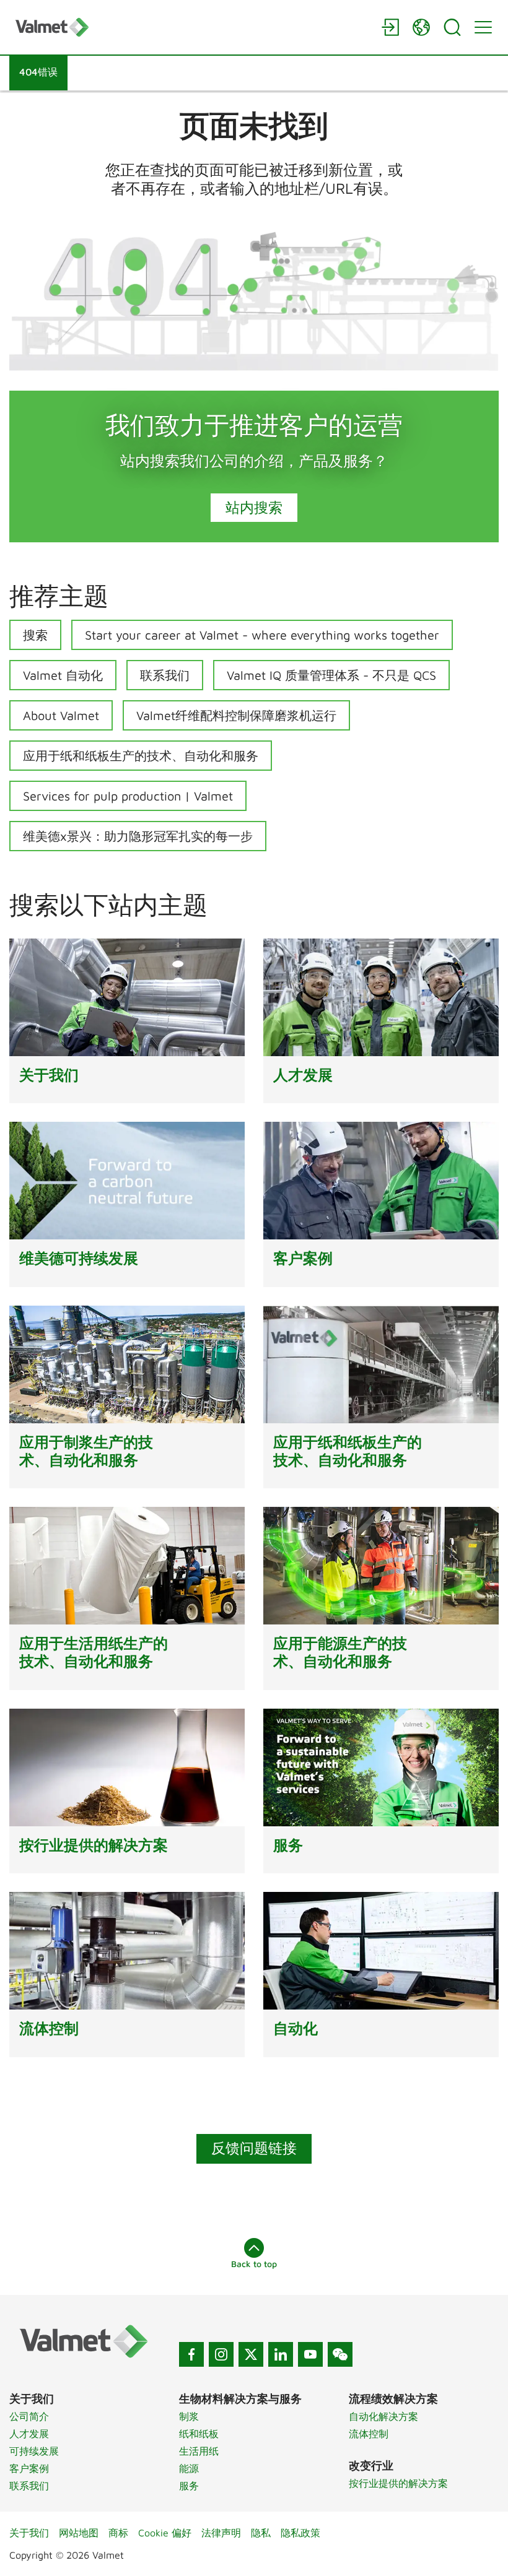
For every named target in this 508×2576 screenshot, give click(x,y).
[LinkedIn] (281, 2354)
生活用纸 (199, 2451)
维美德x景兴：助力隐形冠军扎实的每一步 (138, 836)
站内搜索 (254, 507)
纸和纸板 (199, 2434)
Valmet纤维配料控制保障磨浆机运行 (236, 715)
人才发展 (29, 2434)
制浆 (189, 2416)
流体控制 (369, 2434)
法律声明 (221, 2533)
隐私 (261, 2533)
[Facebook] (191, 2354)
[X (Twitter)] (251, 2354)
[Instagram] (221, 2354)
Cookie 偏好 (165, 2533)
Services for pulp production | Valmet (128, 796)
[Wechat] (340, 2354)
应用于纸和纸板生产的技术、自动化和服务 (141, 756)
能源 (189, 2468)
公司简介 (29, 2416)
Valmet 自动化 (63, 675)
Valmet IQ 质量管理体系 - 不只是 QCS (331, 675)
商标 (118, 2533)
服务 (189, 2486)
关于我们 (29, 2533)
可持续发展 (34, 2451)
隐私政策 (300, 2533)
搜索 (35, 635)
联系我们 (165, 675)
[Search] (452, 27)
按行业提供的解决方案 (398, 2483)
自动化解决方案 (383, 2416)
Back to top (254, 2264)
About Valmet (61, 715)
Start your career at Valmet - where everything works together (262, 635)
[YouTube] (310, 2354)
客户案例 (29, 2468)
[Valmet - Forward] (192, 27)
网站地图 (79, 2533)
